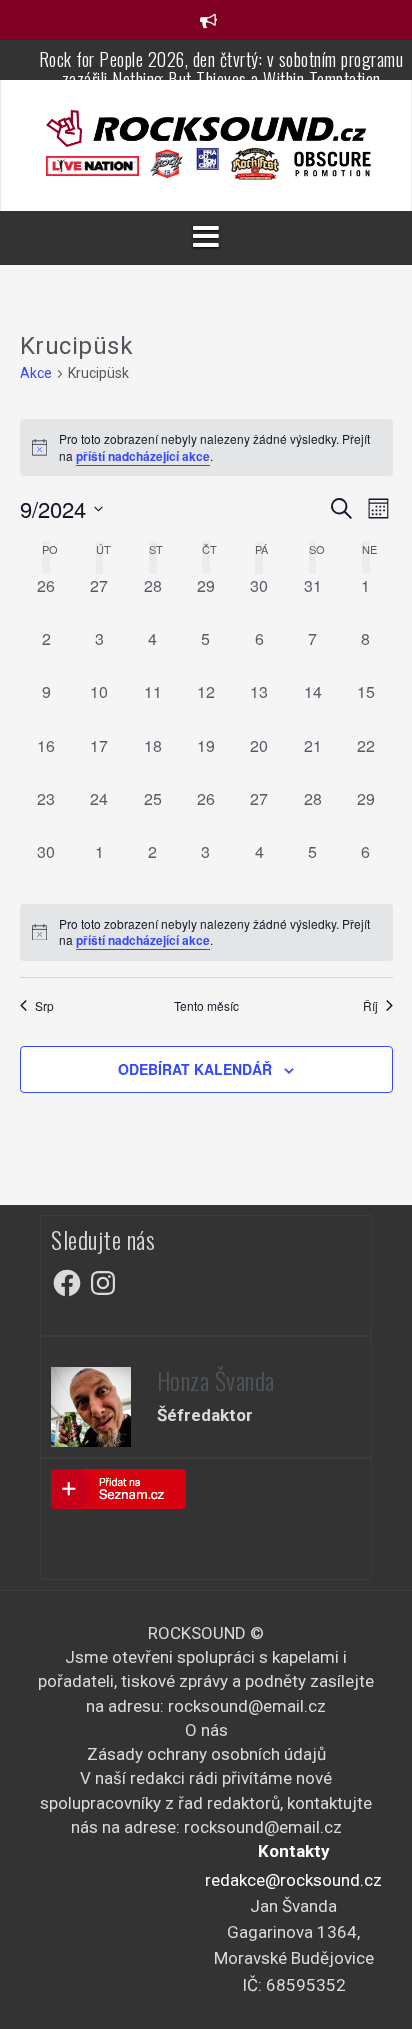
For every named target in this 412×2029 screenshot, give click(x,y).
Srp (44, 1006)
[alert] (206, 932)
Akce (36, 373)
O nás (206, 1730)
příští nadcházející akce (143, 456)
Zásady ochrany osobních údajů (206, 1754)
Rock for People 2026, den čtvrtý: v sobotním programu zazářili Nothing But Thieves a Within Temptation (221, 69)
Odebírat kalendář (195, 1069)
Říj (370, 1006)
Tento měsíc (206, 1006)
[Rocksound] (206, 127)
